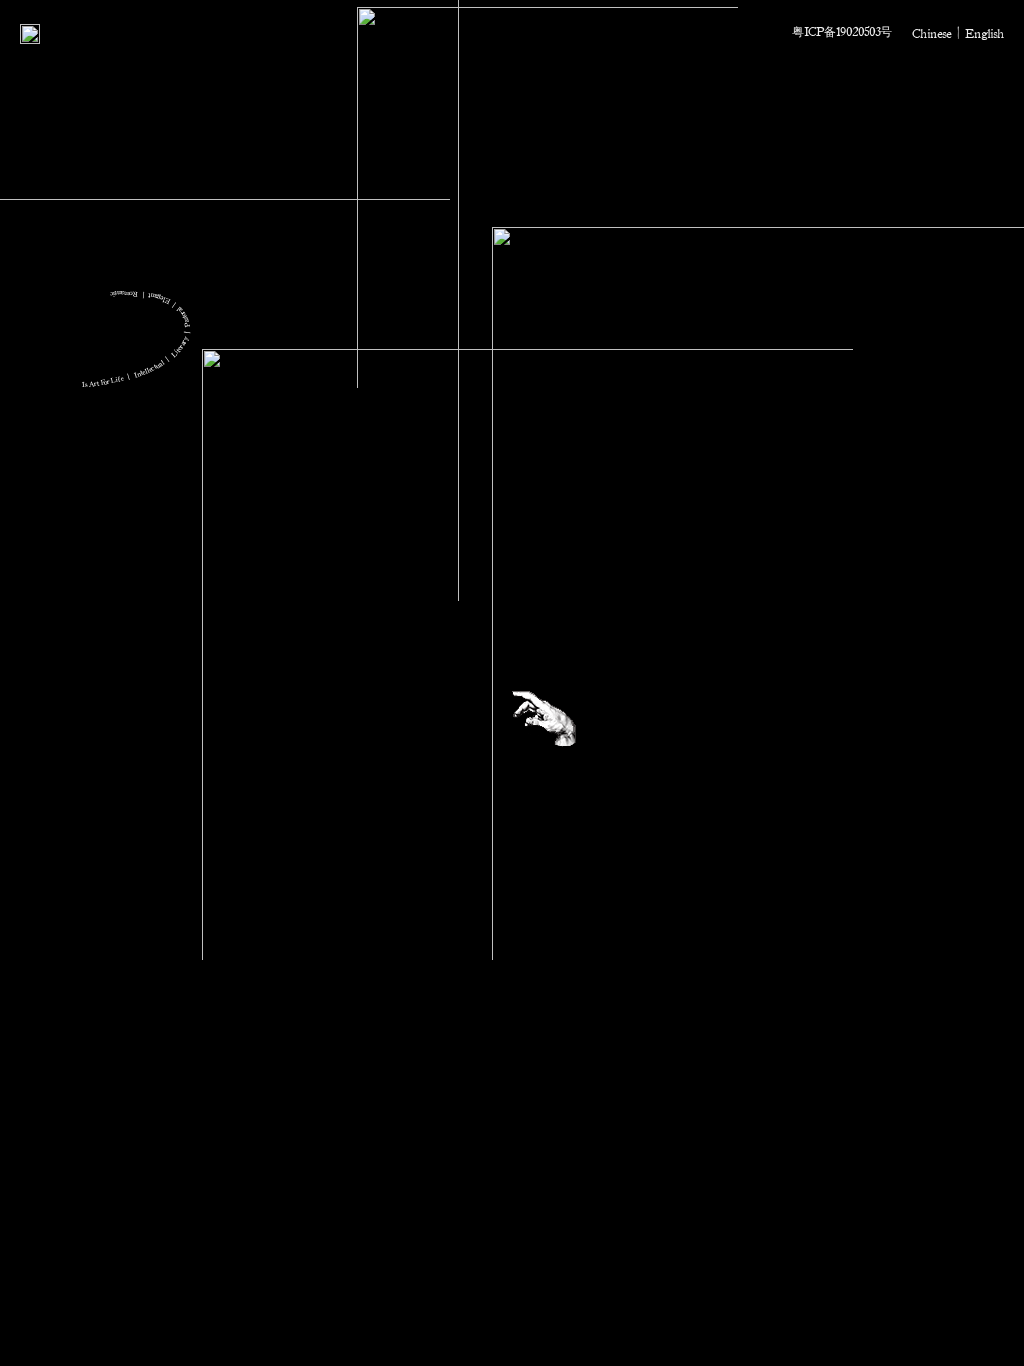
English (984, 33)
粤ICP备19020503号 (842, 31)
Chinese (931, 33)
